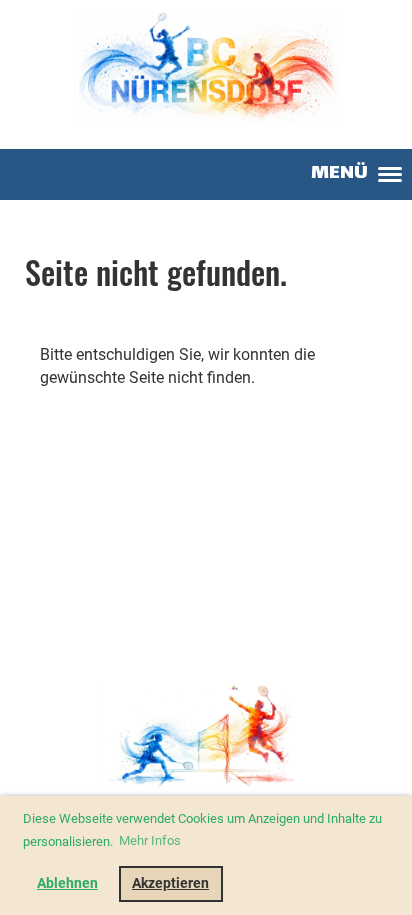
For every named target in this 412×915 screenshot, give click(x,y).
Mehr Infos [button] (150, 840)
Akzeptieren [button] (170, 883)
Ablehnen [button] (67, 883)
